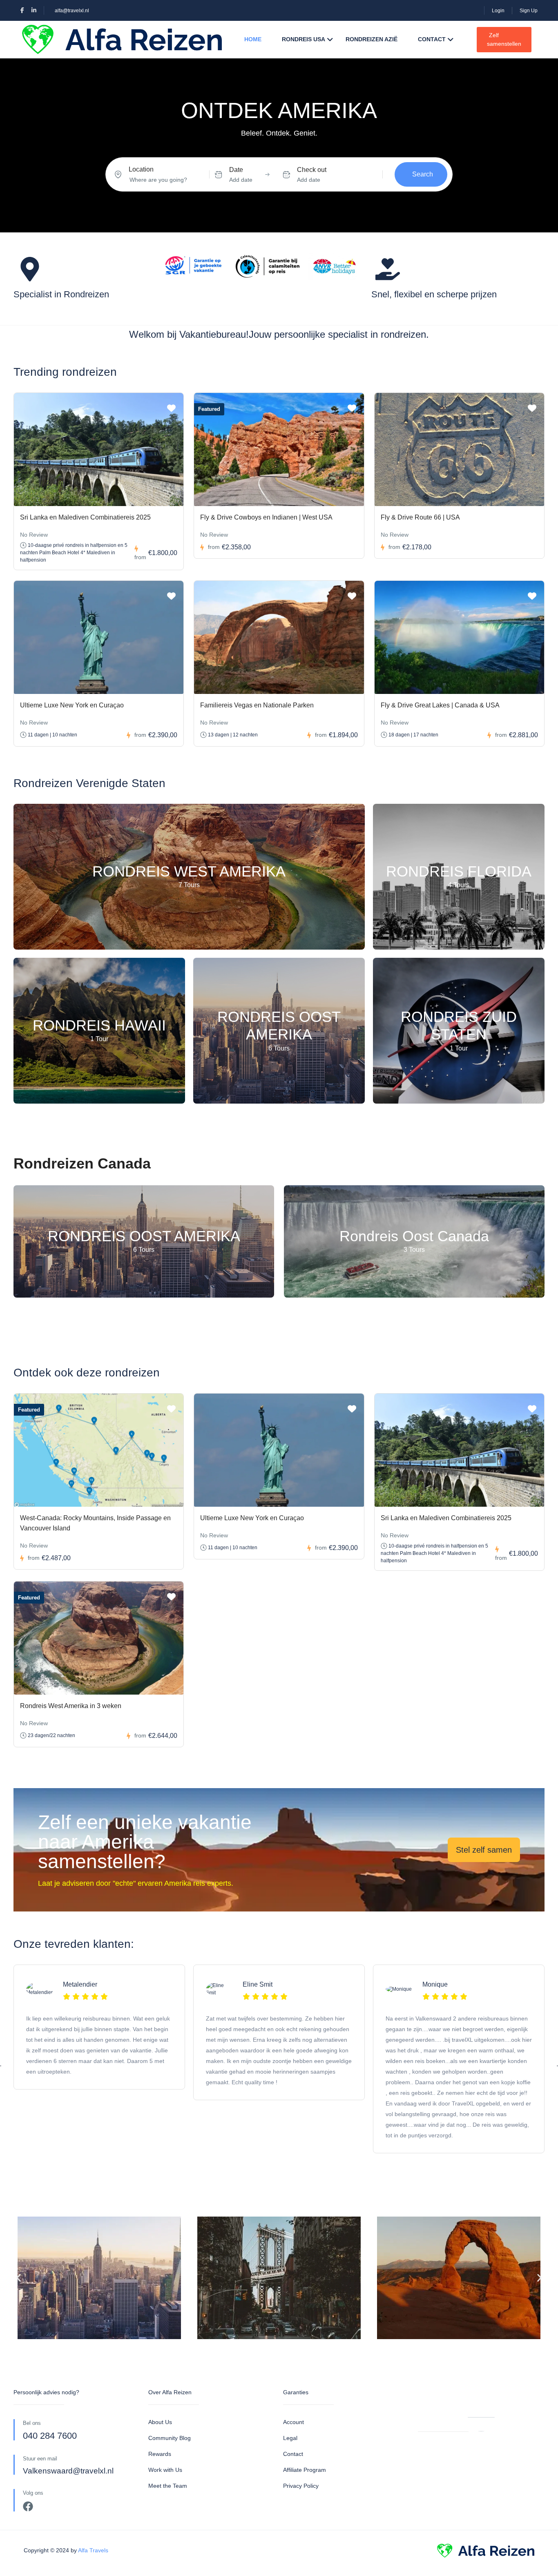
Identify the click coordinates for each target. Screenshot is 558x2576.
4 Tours (459, 885)
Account (294, 2422)
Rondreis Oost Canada (414, 1237)
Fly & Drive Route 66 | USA (420, 517)
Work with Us (165, 2470)
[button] (19, 2278)
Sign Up (529, 11)
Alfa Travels (93, 2550)
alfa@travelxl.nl (72, 11)
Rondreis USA (304, 39)
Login (498, 11)
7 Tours (189, 885)
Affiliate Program (305, 2470)
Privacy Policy (301, 2486)
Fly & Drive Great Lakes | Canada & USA (440, 705)
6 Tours (279, 1048)
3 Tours (414, 1250)
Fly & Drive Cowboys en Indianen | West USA (266, 517)
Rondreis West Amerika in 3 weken (71, 1706)
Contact (432, 39)
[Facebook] (28, 2506)
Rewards (160, 2454)
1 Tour (99, 1039)
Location (141, 169)
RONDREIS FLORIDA (459, 872)
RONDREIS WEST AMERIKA (189, 872)
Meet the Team (168, 2486)
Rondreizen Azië (372, 39)
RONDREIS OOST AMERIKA (279, 1026)
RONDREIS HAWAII (99, 1026)
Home (253, 39)
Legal (290, 2438)
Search (423, 174)
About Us (160, 2422)
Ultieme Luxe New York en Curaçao (72, 705)
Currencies (432, 2409)
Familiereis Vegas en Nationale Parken (257, 705)
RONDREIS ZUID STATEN (459, 1026)
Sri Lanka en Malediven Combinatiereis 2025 (85, 517)
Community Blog (170, 2438)
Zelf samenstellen (504, 39)
